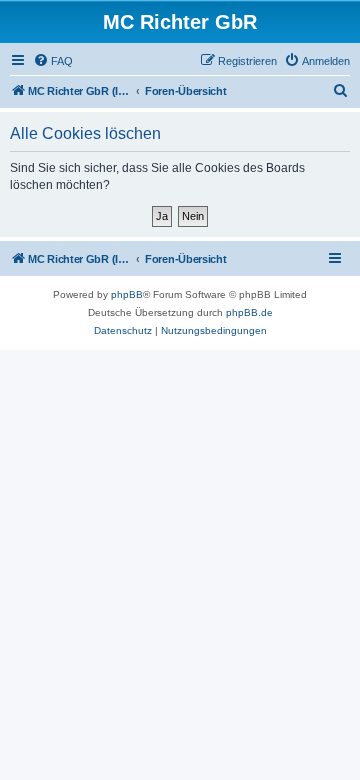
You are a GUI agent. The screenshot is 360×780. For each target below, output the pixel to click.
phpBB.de (249, 312)
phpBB (127, 294)
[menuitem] (53, 61)
